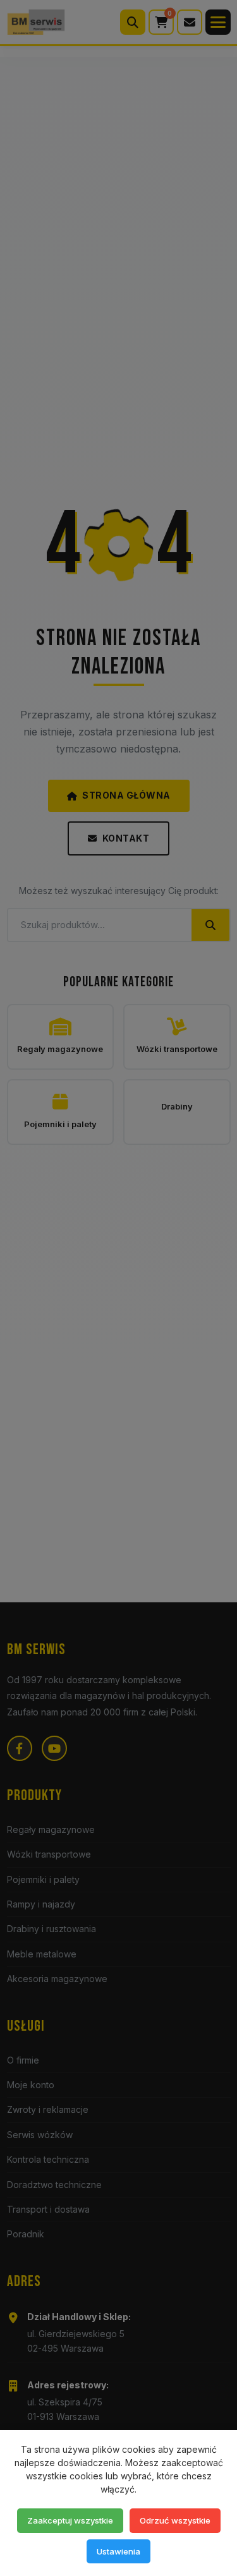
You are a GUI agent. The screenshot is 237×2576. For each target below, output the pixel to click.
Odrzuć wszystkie (175, 2520)
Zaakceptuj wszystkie (70, 2520)
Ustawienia (118, 2551)
